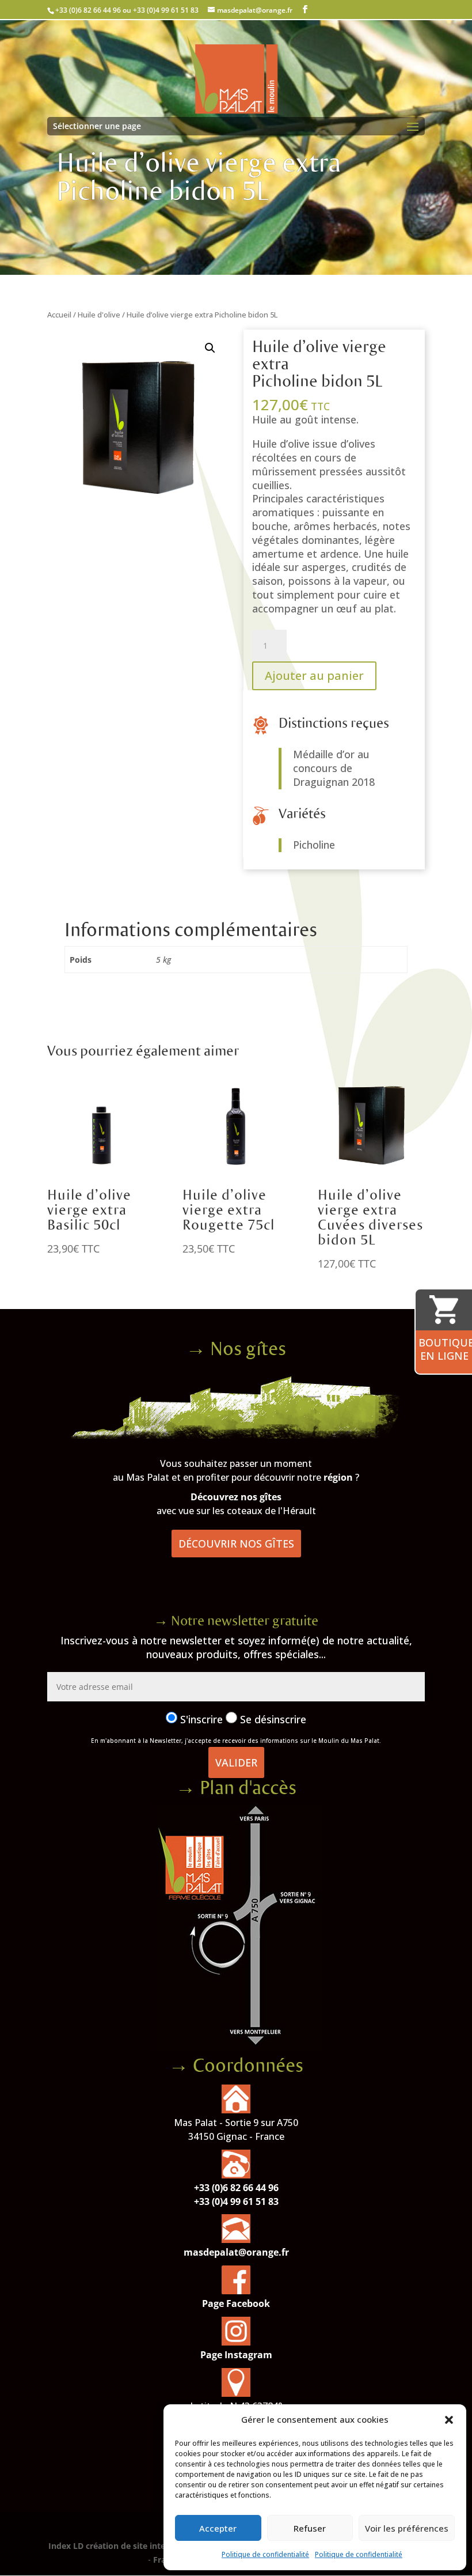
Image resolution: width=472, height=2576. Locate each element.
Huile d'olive (99, 315)
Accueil (59, 315)
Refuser (310, 2528)
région (338, 1477)
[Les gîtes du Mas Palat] (236, 1435)
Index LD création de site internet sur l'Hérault (141, 2546)
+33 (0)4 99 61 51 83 (236, 2201)
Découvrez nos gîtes (236, 1497)
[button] (449, 2420)
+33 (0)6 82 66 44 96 (236, 2188)
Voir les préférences (407, 2528)
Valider (236, 1762)
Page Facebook (236, 2303)
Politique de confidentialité (265, 2554)
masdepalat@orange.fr (236, 2252)
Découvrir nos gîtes (236, 1544)
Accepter (218, 2528)
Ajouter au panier (314, 676)
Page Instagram (236, 2355)
